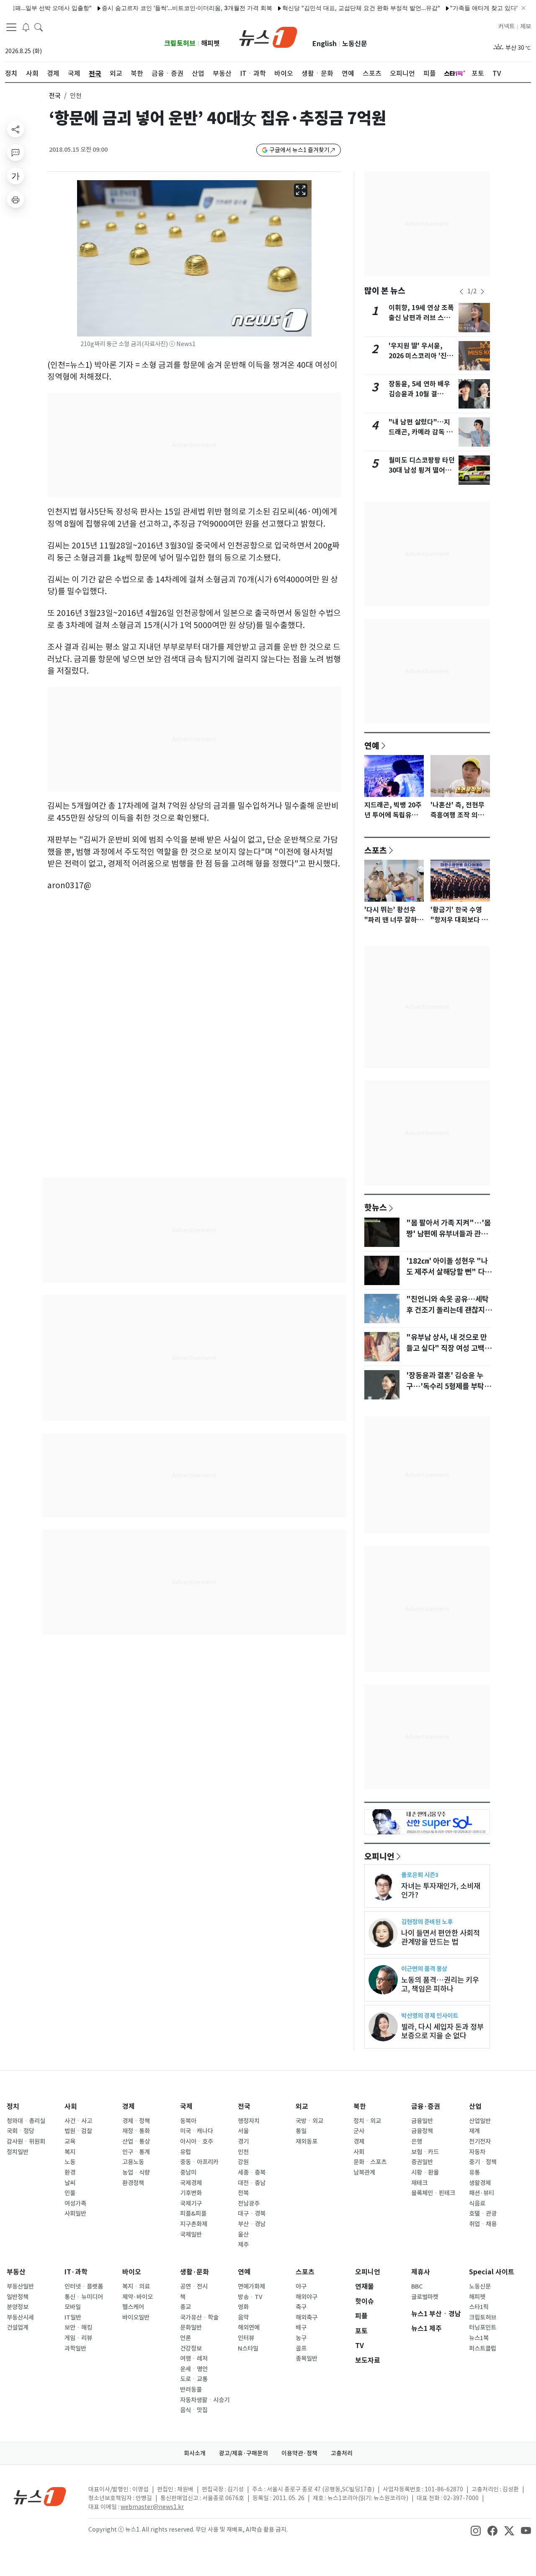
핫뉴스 (376, 1207)
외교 (302, 2107)
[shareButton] (15, 129)
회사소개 (195, 2453)
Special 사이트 (492, 2272)
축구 (301, 2307)
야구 (301, 2286)
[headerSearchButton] (39, 27)
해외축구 (307, 2317)
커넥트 (506, 26)
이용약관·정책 (299, 2453)
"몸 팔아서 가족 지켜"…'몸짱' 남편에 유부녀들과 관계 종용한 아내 (448, 1234)
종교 (186, 2307)
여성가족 (75, 2204)
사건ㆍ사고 (78, 2121)
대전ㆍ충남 (252, 2183)
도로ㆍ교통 (194, 2379)
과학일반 (75, 2348)
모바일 (73, 2307)
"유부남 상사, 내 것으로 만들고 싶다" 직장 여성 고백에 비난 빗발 (449, 1348)
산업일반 (480, 2121)
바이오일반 (136, 2317)
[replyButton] (15, 153)
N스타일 (248, 2348)
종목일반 (307, 2359)
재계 (474, 2131)
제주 (243, 2245)
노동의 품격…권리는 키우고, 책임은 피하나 (440, 1984)
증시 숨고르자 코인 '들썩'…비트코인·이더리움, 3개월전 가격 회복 (150, 8)
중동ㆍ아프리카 (199, 2162)
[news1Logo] (40, 2496)
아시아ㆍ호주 (197, 2141)
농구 (301, 2338)
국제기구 (191, 2204)
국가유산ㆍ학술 (199, 2317)
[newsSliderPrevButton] (461, 292)
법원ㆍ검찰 (78, 2131)
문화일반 (191, 2328)
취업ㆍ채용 (483, 2224)
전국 (55, 96)
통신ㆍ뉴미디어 (84, 2297)
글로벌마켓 (425, 2297)
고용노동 (133, 2162)
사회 (71, 2107)
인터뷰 (246, 2338)
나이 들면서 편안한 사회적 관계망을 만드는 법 (441, 1937)
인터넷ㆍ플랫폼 (84, 2286)
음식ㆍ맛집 (194, 2410)
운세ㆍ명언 (194, 2369)
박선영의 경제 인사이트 (430, 2016)
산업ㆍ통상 (136, 2141)
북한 (360, 2107)
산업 (475, 2107)
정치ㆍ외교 (367, 2121)
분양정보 (18, 2307)
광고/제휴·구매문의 (244, 2453)
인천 (243, 2152)
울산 (243, 2235)
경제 (129, 2107)
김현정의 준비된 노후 (427, 1922)
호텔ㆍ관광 (483, 2214)
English (325, 44)
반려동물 (191, 2390)
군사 (359, 2131)
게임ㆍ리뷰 (78, 2338)
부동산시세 (20, 2317)
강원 (243, 2162)
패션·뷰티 (482, 2193)
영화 (243, 2307)
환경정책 (133, 2183)
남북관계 (364, 2173)
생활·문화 (195, 2272)
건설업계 (18, 2328)
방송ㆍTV (250, 2297)
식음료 (477, 2204)
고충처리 (342, 2453)
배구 (301, 2328)
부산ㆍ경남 (252, 2224)
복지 (70, 2152)
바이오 (132, 2272)
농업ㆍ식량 (136, 2173)
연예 (372, 745)
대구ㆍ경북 (252, 2214)
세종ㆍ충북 (252, 2173)
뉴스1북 (479, 2338)
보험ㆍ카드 (425, 2152)
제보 (526, 26)
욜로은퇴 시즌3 (420, 1875)
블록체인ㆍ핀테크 (433, 2193)
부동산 (16, 2272)
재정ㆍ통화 (136, 2131)
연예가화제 (251, 2286)
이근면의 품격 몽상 (424, 1969)
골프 (301, 2348)
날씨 (70, 2183)
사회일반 (75, 2214)
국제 (186, 2107)
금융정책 (422, 2131)
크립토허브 (180, 43)
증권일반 (422, 2162)
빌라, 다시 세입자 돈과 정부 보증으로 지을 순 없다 (442, 2031)
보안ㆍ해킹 (78, 2328)
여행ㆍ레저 (194, 2359)
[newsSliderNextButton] (482, 292)
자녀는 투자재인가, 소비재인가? (441, 1891)
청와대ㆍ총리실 (26, 2121)
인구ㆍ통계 (136, 2152)
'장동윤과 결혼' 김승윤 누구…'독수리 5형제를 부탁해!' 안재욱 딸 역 (445, 1386)
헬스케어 (133, 2307)
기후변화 (191, 2193)
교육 (70, 2141)
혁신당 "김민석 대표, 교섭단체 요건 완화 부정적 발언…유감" (324, 8)
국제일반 (191, 2235)
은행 (417, 2141)
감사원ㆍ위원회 (26, 2141)
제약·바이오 (138, 2297)
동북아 (188, 2121)
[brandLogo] (268, 36)
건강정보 (191, 2348)
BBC (417, 2286)
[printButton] (15, 199)
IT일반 (73, 2317)
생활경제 (480, 2183)
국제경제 (191, 2183)
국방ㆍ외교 (309, 2121)
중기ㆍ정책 (483, 2162)
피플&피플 (193, 2214)
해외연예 (249, 2328)
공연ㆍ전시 (194, 2286)
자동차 (477, 2152)
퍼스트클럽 (483, 2348)
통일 (301, 2131)
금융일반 (422, 2121)
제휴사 (421, 2272)
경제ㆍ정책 (136, 2121)
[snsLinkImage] (476, 2530)
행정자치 (249, 2121)
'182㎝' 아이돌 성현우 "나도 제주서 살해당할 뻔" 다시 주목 (449, 1272)
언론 (186, 2338)
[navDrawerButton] (11, 27)
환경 (70, 2173)
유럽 (186, 2152)
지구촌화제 (194, 2224)
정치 (13, 2107)
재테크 (419, 2183)
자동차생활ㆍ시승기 (205, 2400)
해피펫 (210, 43)
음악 (243, 2317)
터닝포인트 (483, 2328)
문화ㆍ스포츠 (370, 2162)
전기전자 (480, 2141)
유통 (474, 2173)
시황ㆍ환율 (425, 2173)
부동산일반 (20, 2286)
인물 (70, 2193)
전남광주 (249, 2204)
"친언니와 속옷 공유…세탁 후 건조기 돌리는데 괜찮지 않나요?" (450, 1310)
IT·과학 (76, 2272)
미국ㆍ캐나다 (197, 2131)
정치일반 (18, 2152)
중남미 (188, 2173)
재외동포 (307, 2141)
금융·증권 (426, 2107)
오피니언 (379, 1856)
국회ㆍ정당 (21, 2131)
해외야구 (307, 2297)
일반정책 (18, 2297)
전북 (243, 2193)
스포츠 (376, 850)
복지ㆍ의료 (136, 2286)
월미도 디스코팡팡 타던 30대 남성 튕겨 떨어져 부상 (422, 470)
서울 (243, 2131)
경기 (243, 2141)
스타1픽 (479, 2307)
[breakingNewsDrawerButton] (26, 27)
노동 (70, 2162)
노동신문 (355, 44)
